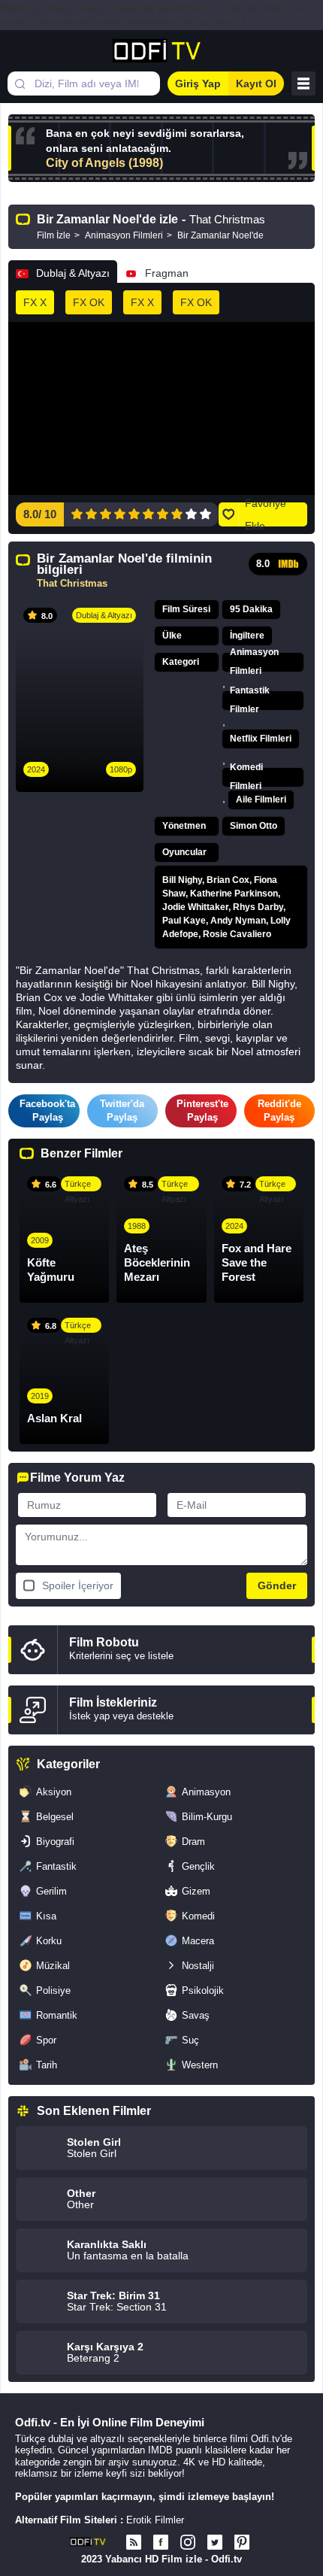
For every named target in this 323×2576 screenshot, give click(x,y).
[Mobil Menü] (303, 83)
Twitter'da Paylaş (122, 1111)
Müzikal (53, 1966)
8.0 (263, 564)
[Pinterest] (242, 2542)
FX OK (89, 302)
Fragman (167, 273)
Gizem (196, 1891)
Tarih (47, 2065)
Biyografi (55, 1842)
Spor (46, 2040)
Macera (198, 1941)
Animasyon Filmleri (254, 662)
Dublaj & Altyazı (73, 273)
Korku (49, 1941)
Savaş (196, 2015)
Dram (193, 1842)
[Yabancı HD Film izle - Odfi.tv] (162, 51)
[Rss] (134, 2542)
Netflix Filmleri (261, 739)
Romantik (57, 2015)
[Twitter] (215, 2542)
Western (200, 2065)
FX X (35, 302)
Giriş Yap (198, 83)
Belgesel (55, 1817)
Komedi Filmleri (246, 777)
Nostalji (198, 1966)
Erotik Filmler (155, 2520)
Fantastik (56, 1866)
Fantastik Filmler (250, 701)
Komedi (198, 1916)
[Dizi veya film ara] (20, 83)
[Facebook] (161, 2542)
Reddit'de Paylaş (279, 1111)
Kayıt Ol (256, 83)
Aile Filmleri (261, 800)
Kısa (46, 1916)
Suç (190, 2040)
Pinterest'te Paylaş (202, 1111)
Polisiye (53, 1990)
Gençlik (198, 1866)
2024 (36, 769)
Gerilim (51, 1891)
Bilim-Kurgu (207, 1817)
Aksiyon (54, 1792)
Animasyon (206, 1792)
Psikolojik (203, 1990)
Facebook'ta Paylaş (47, 1111)
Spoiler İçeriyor (78, 1585)
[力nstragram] (188, 2542)
